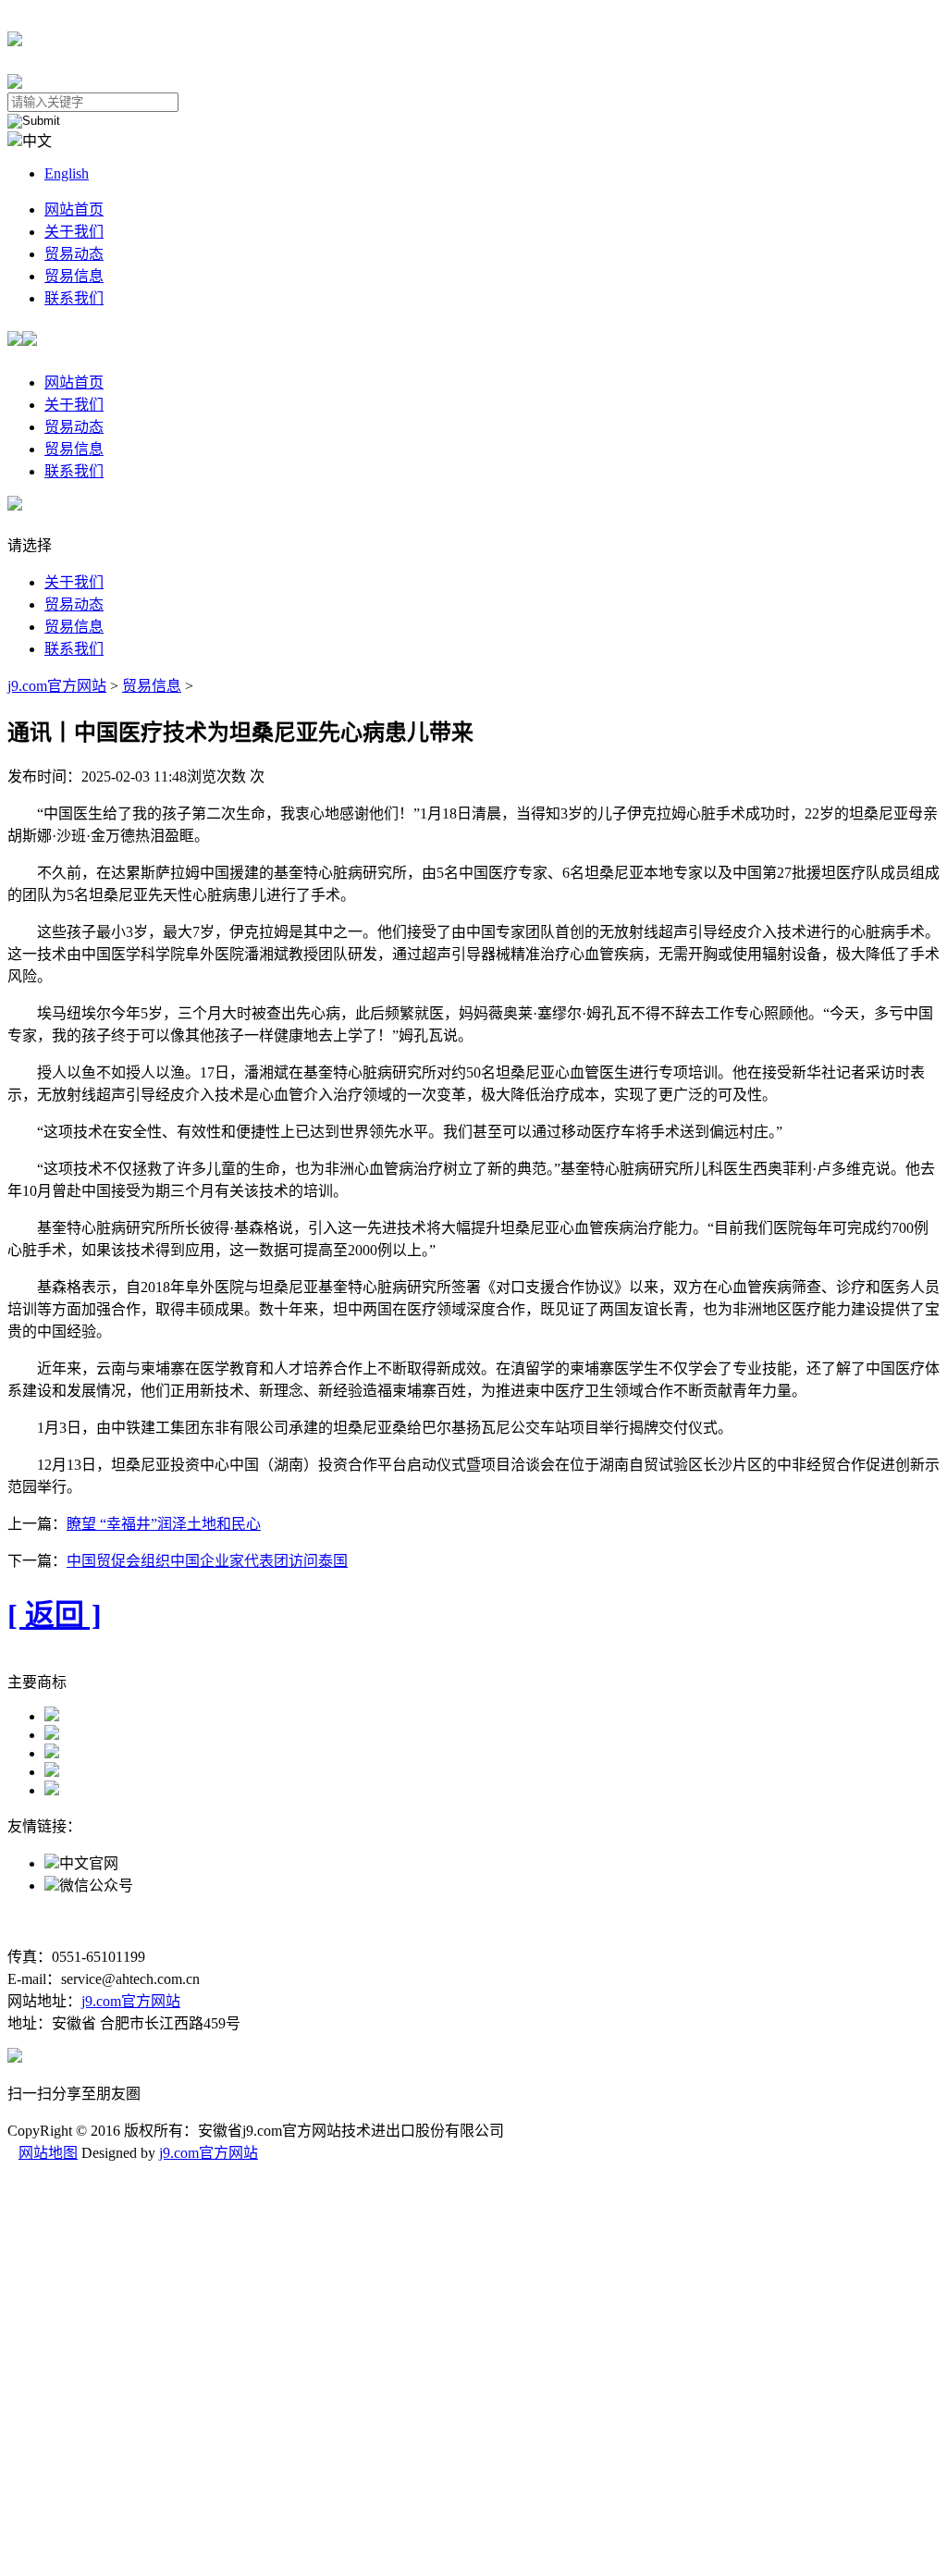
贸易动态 (74, 254)
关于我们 (74, 232)
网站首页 (74, 210)
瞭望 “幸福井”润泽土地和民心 (164, 1524)
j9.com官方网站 (57, 686)
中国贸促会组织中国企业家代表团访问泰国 (207, 1561)
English (67, 173)
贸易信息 (74, 276)
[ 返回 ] (55, 1615)
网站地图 (48, 2153)
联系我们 (74, 298)
